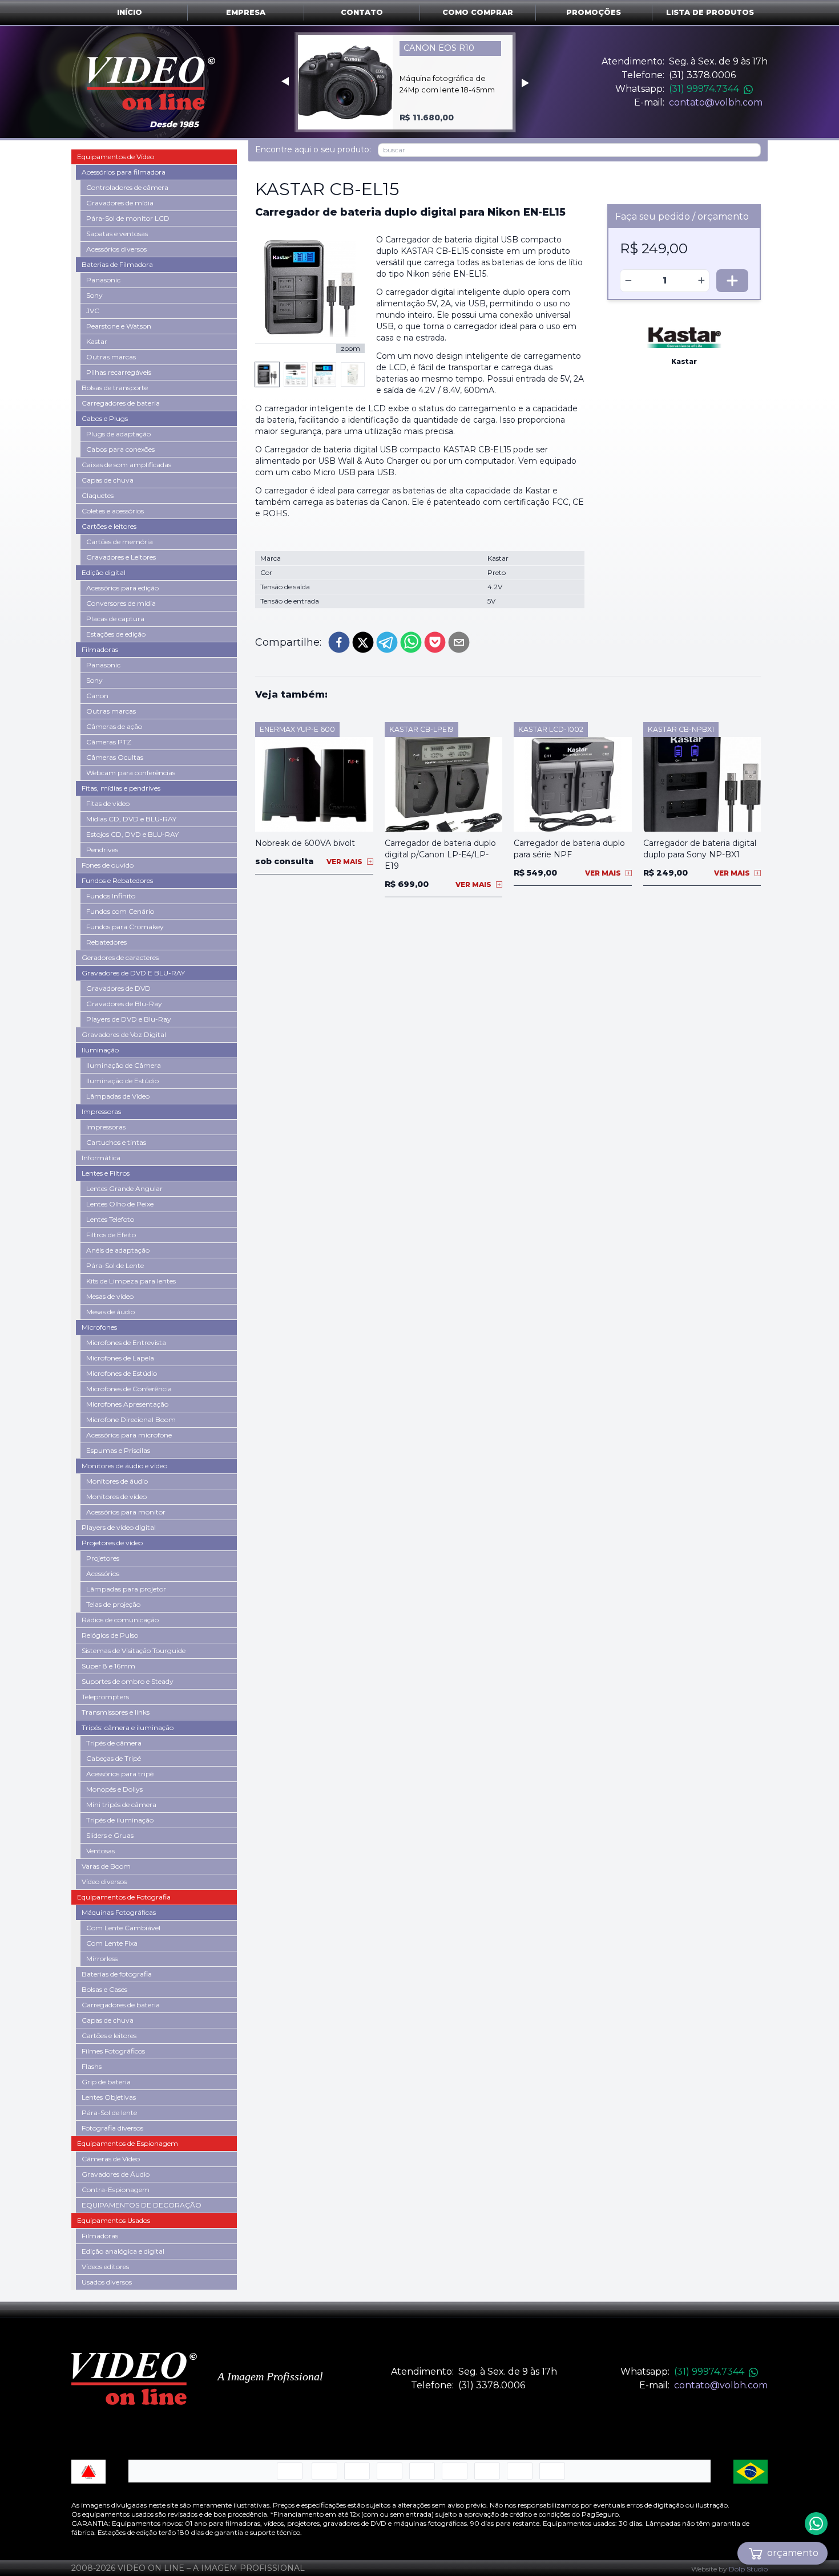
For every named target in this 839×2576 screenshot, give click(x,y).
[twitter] (363, 642)
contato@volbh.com (716, 102)
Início (130, 12)
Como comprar (478, 12)
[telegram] (387, 642)
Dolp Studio (748, 2569)
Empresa (246, 12)
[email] (459, 642)
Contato (362, 12)
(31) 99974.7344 (704, 89)
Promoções (594, 12)
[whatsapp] (411, 642)
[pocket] (435, 642)
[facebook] (339, 642)
